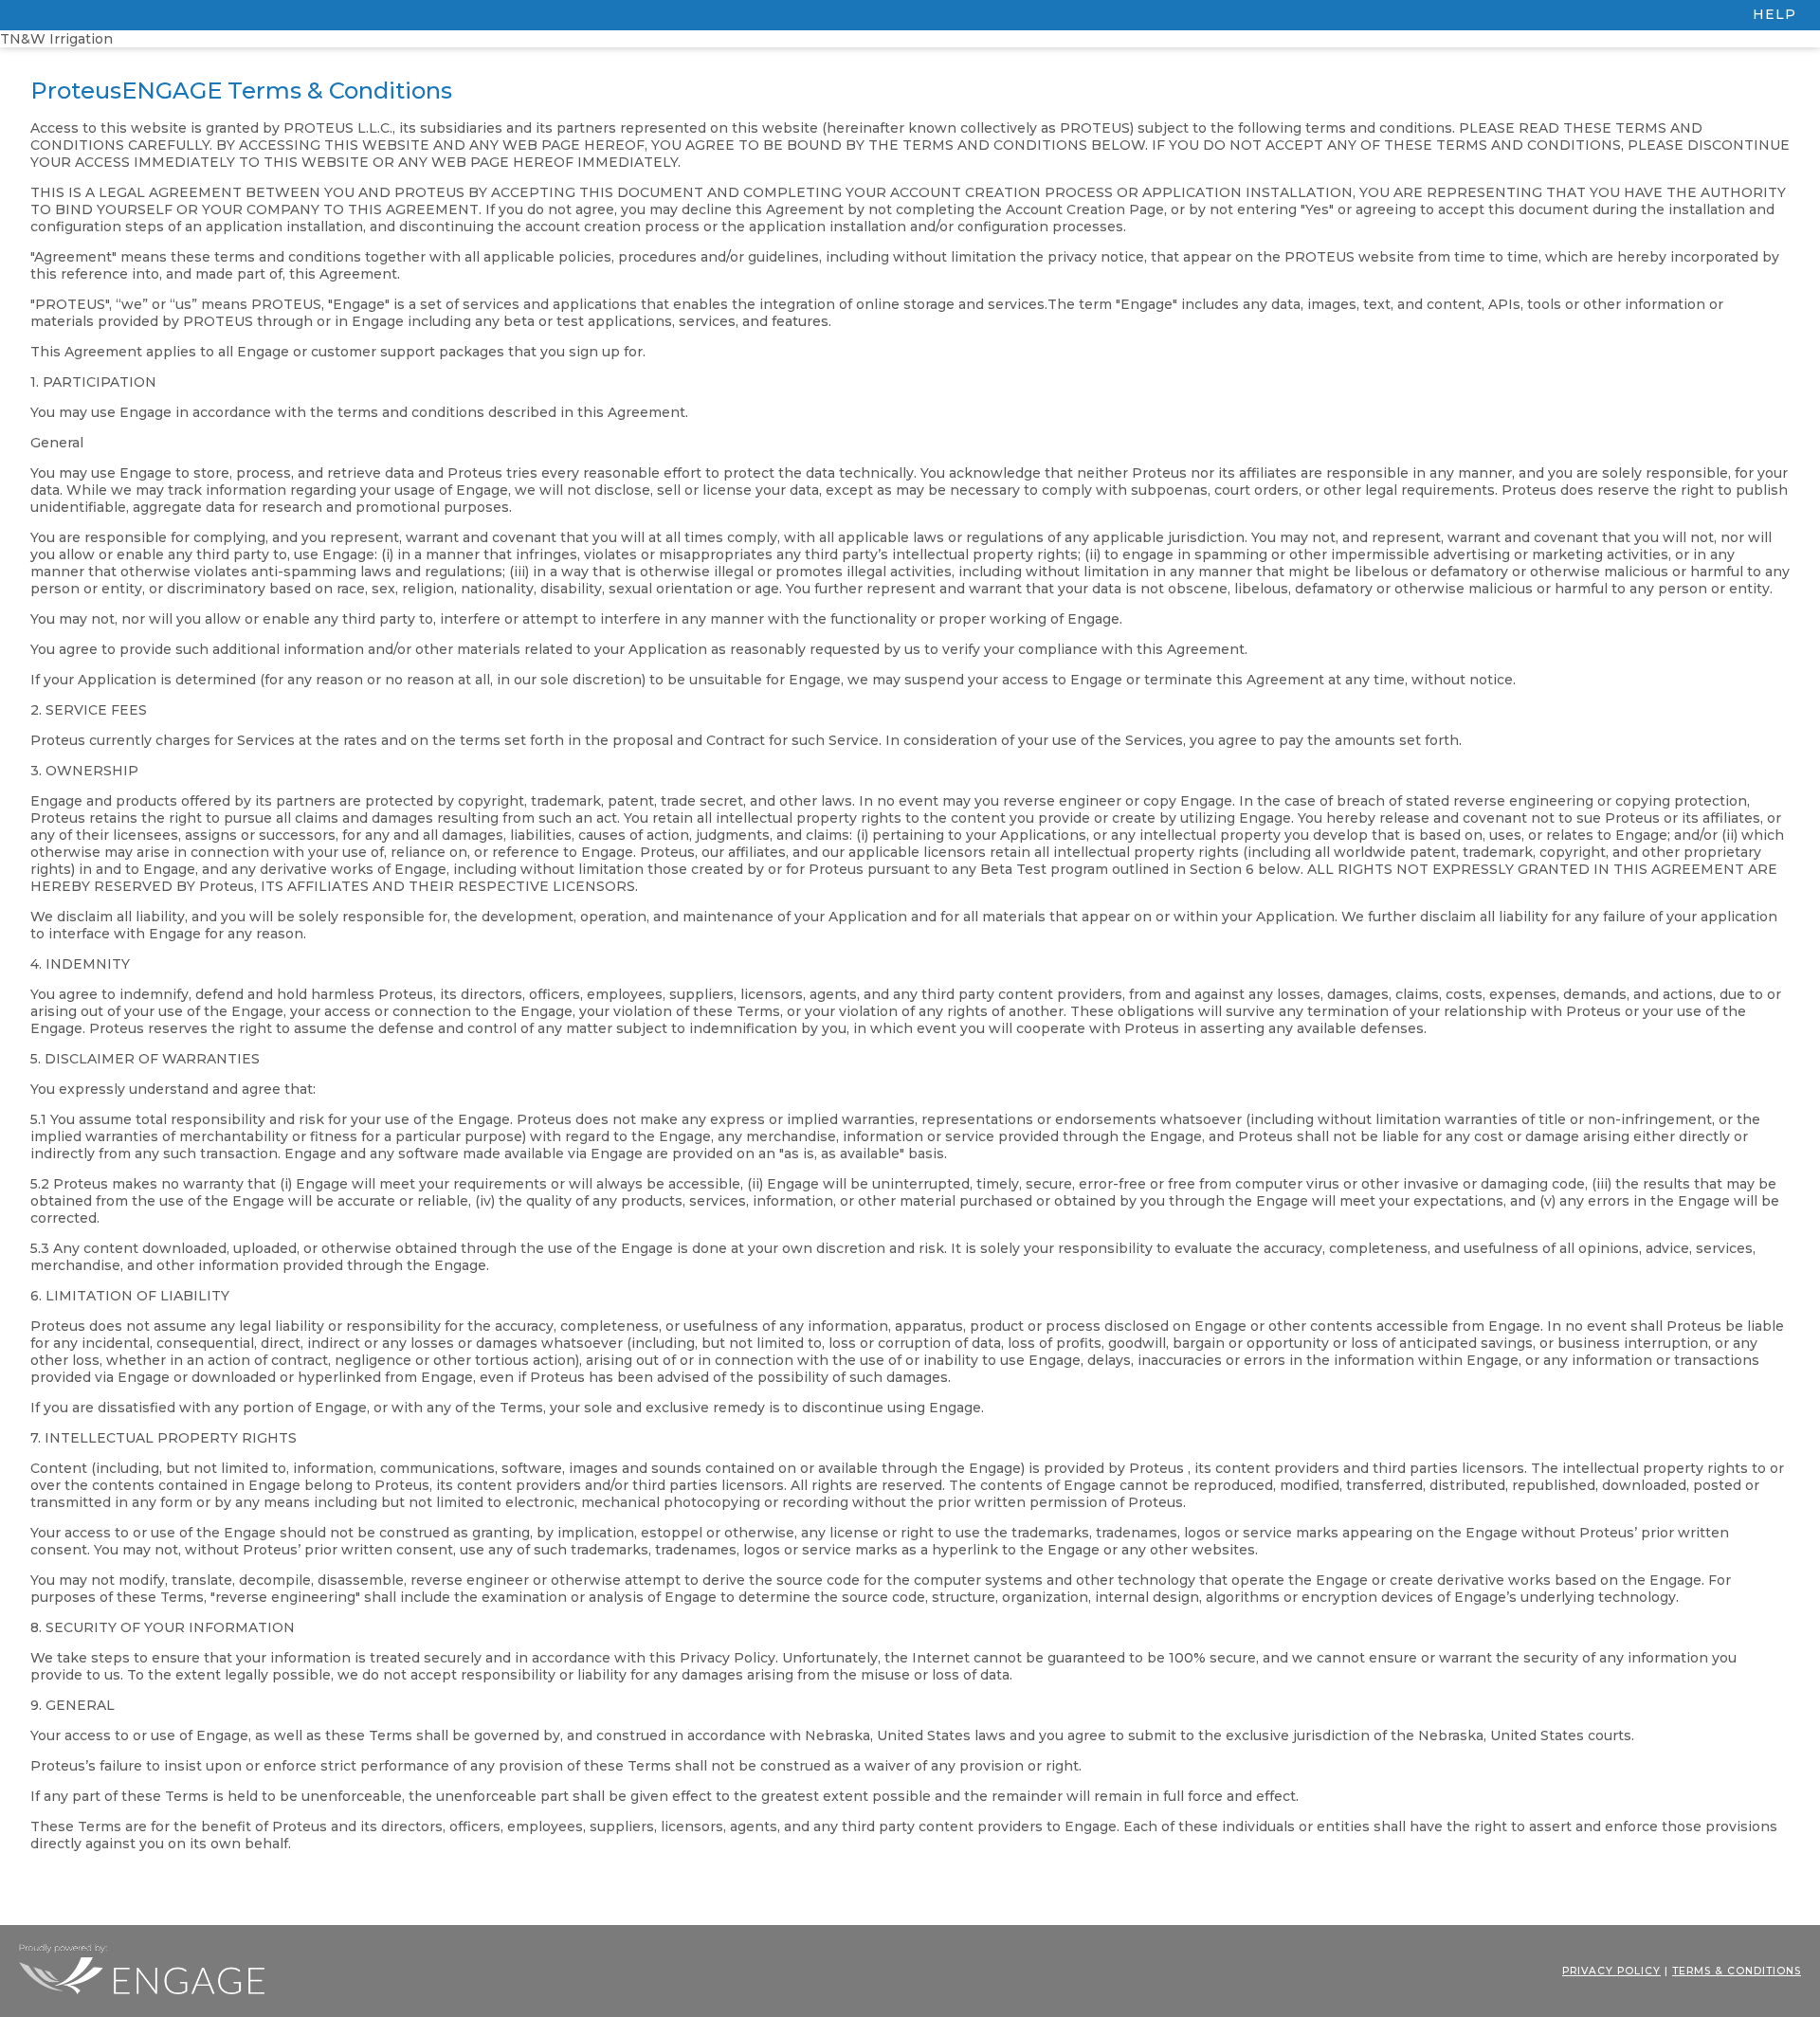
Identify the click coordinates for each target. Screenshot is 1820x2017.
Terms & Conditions (1737, 1971)
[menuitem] (910, 15)
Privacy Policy (1611, 1971)
